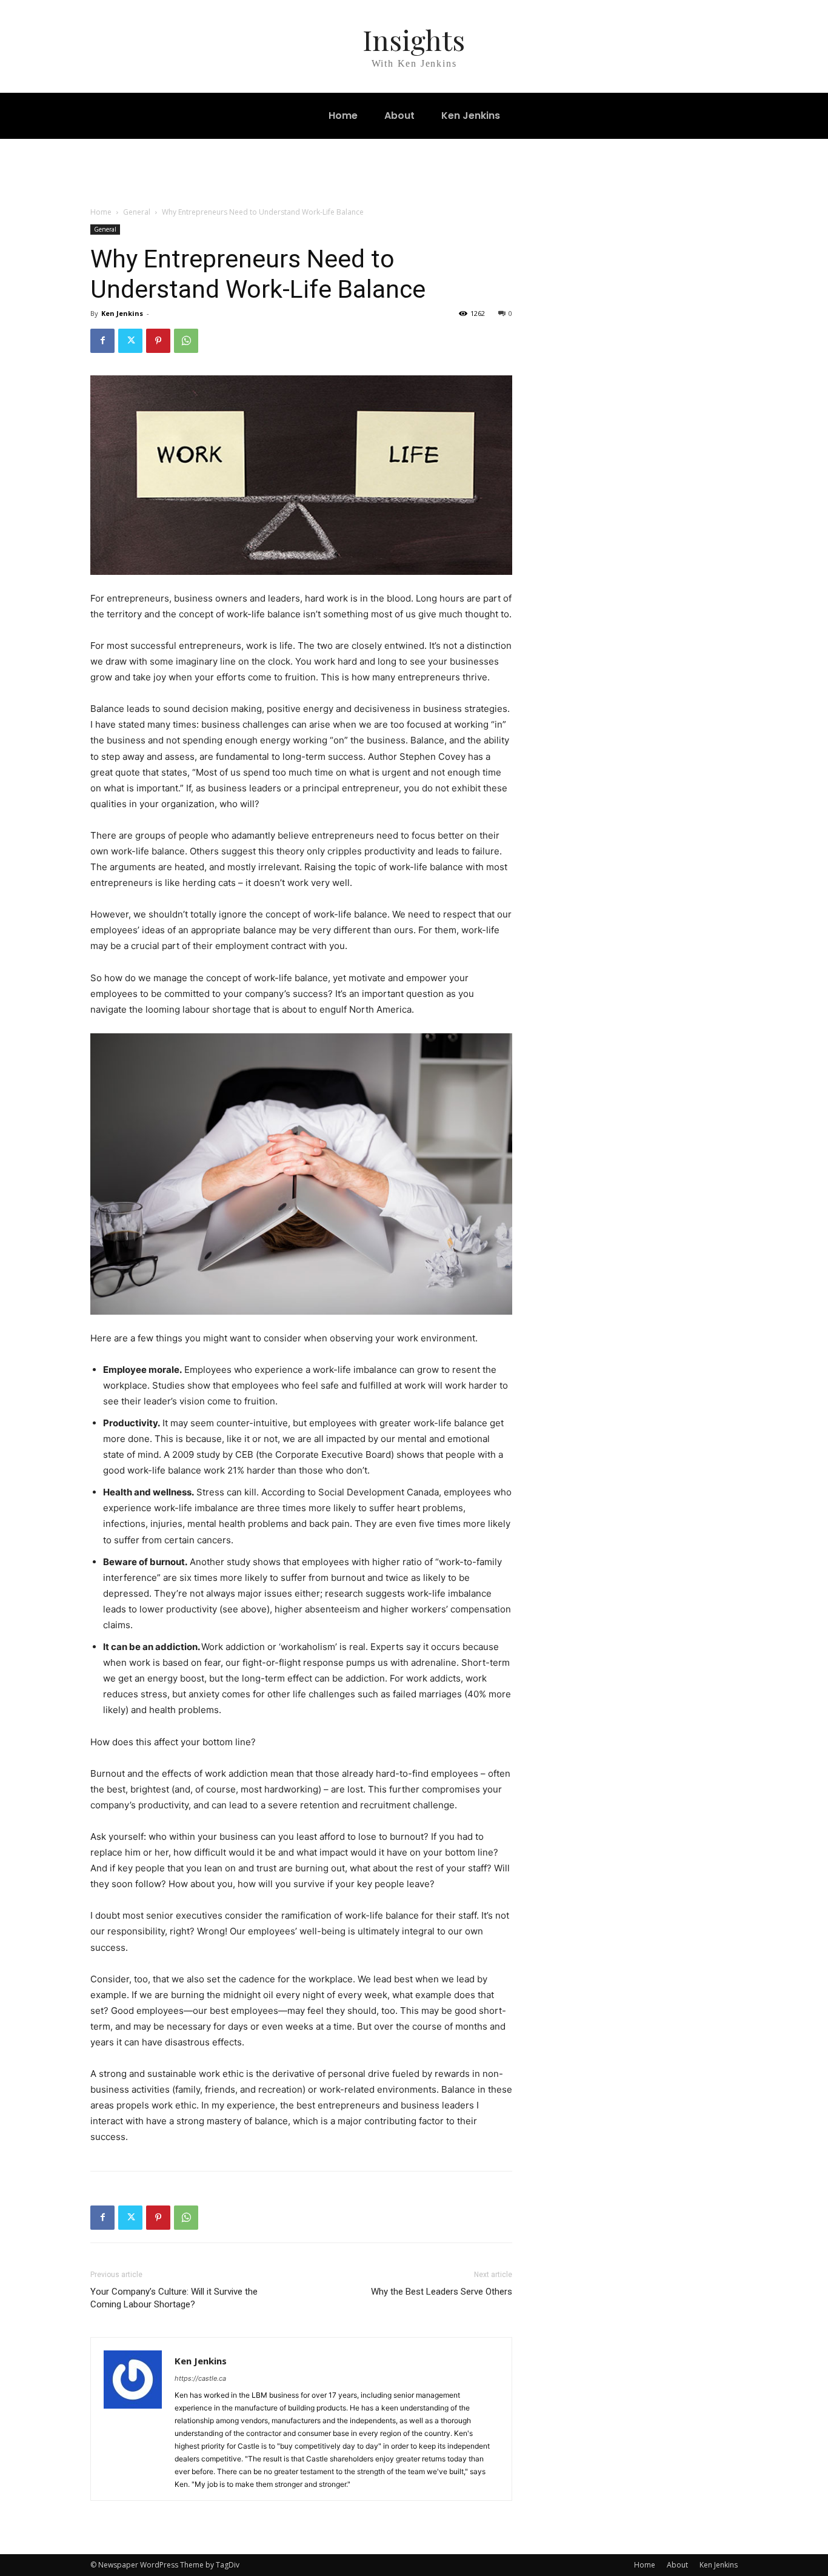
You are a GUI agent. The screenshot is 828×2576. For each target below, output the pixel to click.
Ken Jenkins (122, 313)
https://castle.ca (200, 2378)
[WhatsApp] (186, 341)
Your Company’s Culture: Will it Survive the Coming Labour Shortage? (174, 2298)
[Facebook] (102, 341)
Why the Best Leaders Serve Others (442, 2292)
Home (101, 212)
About (677, 2565)
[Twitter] (130, 341)
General (137, 212)
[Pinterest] (158, 341)
